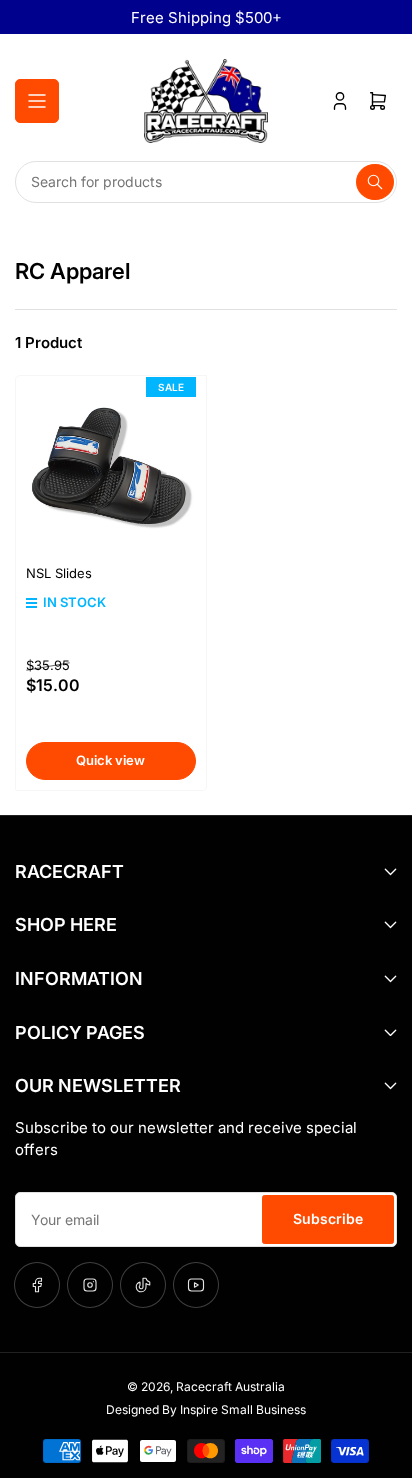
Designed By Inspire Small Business (206, 1409)
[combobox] (206, 182)
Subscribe (328, 1218)
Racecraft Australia (230, 1386)
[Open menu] (37, 101)
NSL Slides (59, 573)
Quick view (110, 760)
